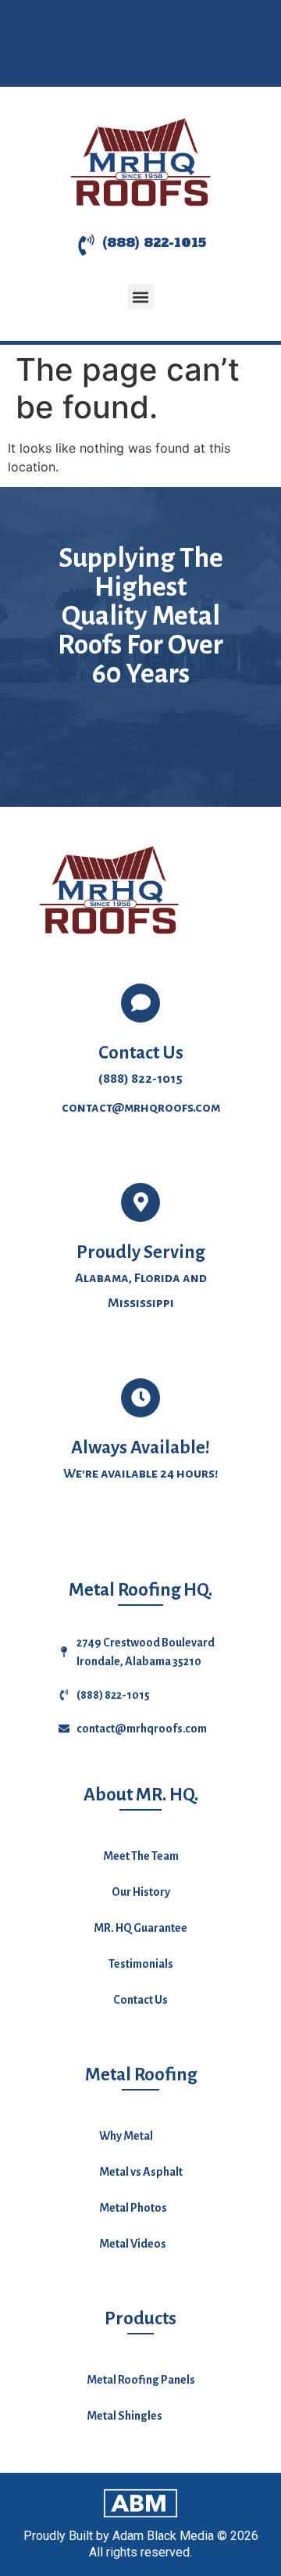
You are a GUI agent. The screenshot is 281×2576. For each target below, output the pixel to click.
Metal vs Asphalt (141, 2172)
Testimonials (141, 1964)
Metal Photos (133, 2208)
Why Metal (126, 2136)
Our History (141, 1892)
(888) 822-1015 (154, 242)
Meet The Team (141, 1856)
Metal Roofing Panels (141, 2380)
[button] (141, 297)
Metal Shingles (124, 2416)
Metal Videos (133, 2244)
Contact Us (140, 2000)
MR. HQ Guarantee (140, 1928)
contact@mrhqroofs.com (141, 1108)
